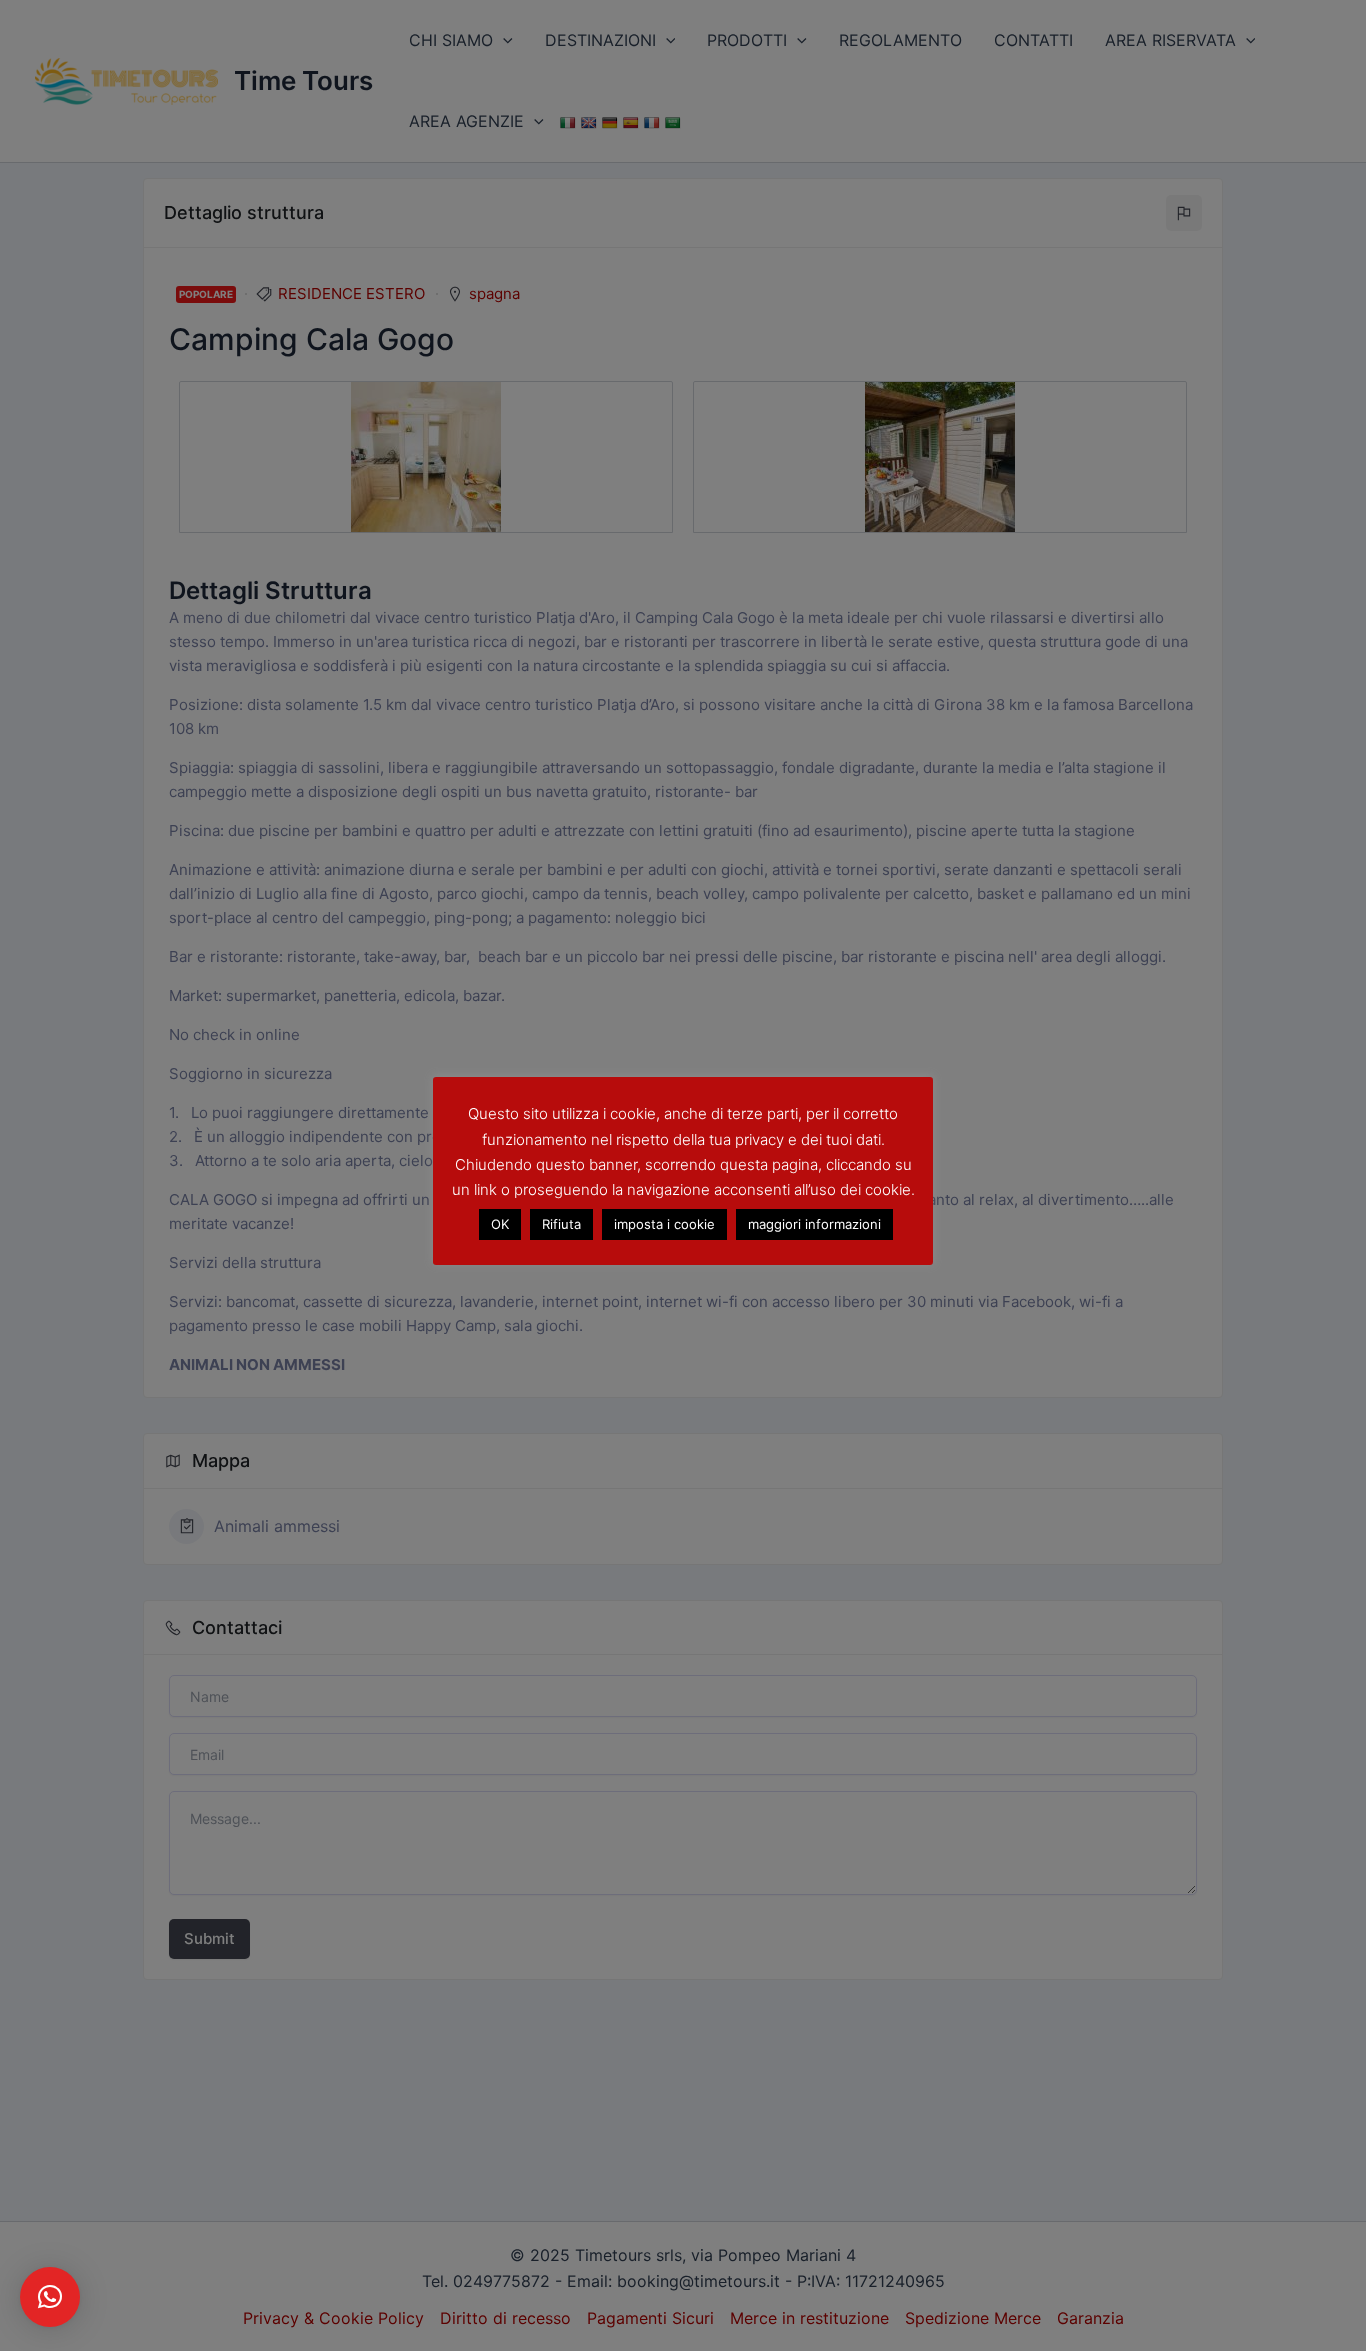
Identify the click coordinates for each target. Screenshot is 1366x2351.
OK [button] (500, 1223)
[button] (50, 2297)
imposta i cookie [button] (664, 1223)
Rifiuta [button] (561, 1223)
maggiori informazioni (814, 1223)
